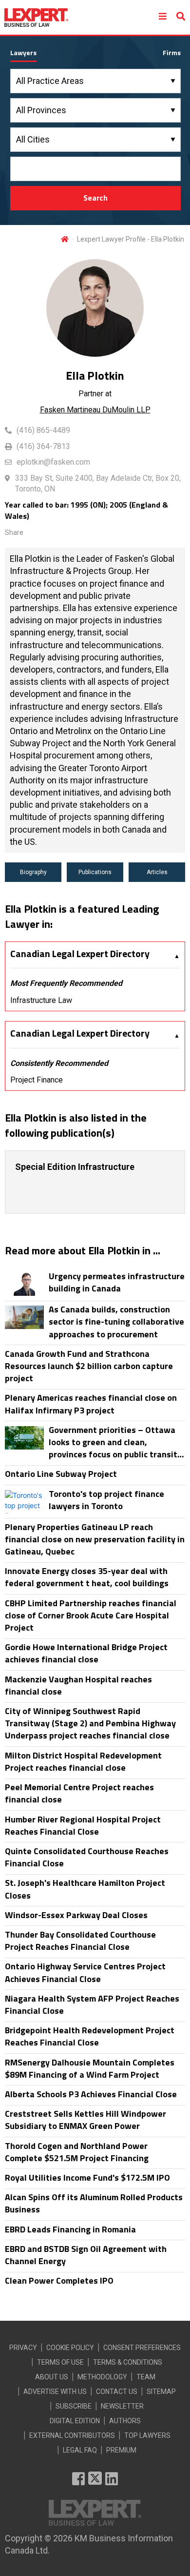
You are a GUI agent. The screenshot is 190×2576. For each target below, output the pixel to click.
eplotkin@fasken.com (53, 462)
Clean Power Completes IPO (59, 2280)
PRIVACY (23, 2348)
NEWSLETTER (122, 2406)
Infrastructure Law (41, 1000)
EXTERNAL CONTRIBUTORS (72, 2435)
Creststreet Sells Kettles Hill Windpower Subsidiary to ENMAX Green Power (85, 2120)
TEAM (146, 2377)
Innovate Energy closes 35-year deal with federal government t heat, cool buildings (87, 1577)
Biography (33, 872)
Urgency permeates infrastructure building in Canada (117, 1282)
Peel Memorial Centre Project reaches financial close (79, 1793)
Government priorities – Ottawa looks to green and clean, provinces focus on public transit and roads (113, 1442)
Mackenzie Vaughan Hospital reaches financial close (78, 1685)
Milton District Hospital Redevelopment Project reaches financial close (83, 1761)
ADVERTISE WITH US (55, 2392)
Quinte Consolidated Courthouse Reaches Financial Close (87, 1857)
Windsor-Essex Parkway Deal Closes (76, 1915)
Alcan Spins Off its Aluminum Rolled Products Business (94, 2203)
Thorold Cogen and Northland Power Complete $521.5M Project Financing (77, 2152)
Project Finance (37, 1080)
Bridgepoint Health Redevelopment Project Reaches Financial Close (90, 2036)
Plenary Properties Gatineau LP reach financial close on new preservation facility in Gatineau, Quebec (95, 1539)
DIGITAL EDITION (75, 2421)
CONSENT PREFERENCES (142, 2348)
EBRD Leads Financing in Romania (70, 2229)
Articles (157, 872)
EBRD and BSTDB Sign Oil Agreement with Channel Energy (86, 2255)
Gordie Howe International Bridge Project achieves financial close (86, 1653)
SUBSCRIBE (74, 2406)
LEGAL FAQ (80, 2450)
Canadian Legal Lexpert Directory (80, 954)
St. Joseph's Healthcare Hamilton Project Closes (85, 1889)
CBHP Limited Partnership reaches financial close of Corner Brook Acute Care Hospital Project (91, 1615)
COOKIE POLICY (70, 2348)
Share (14, 532)
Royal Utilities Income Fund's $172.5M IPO (87, 2177)
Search (95, 198)
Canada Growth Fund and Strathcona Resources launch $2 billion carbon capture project (89, 1366)
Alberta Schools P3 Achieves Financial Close (91, 2094)
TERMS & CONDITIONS (128, 2362)
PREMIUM (121, 2450)
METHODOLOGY (102, 2377)
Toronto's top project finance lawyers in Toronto (106, 1500)
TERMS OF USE (60, 2362)
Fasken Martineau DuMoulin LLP (95, 410)
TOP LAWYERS (147, 2435)
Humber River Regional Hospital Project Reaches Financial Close (83, 1825)
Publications (95, 872)
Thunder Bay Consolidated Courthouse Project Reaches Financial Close (80, 1941)
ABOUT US (52, 2377)
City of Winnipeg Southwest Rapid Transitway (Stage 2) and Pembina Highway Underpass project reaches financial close (90, 1723)
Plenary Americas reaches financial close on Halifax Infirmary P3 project (91, 1404)
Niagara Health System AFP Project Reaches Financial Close (92, 2004)
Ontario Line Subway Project (61, 1474)
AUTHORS (125, 2421)
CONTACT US (117, 2392)
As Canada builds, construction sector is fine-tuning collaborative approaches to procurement (116, 1322)
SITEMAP (161, 2392)
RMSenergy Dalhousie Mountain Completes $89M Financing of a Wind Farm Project (90, 2068)
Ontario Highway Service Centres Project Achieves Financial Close (85, 1972)
